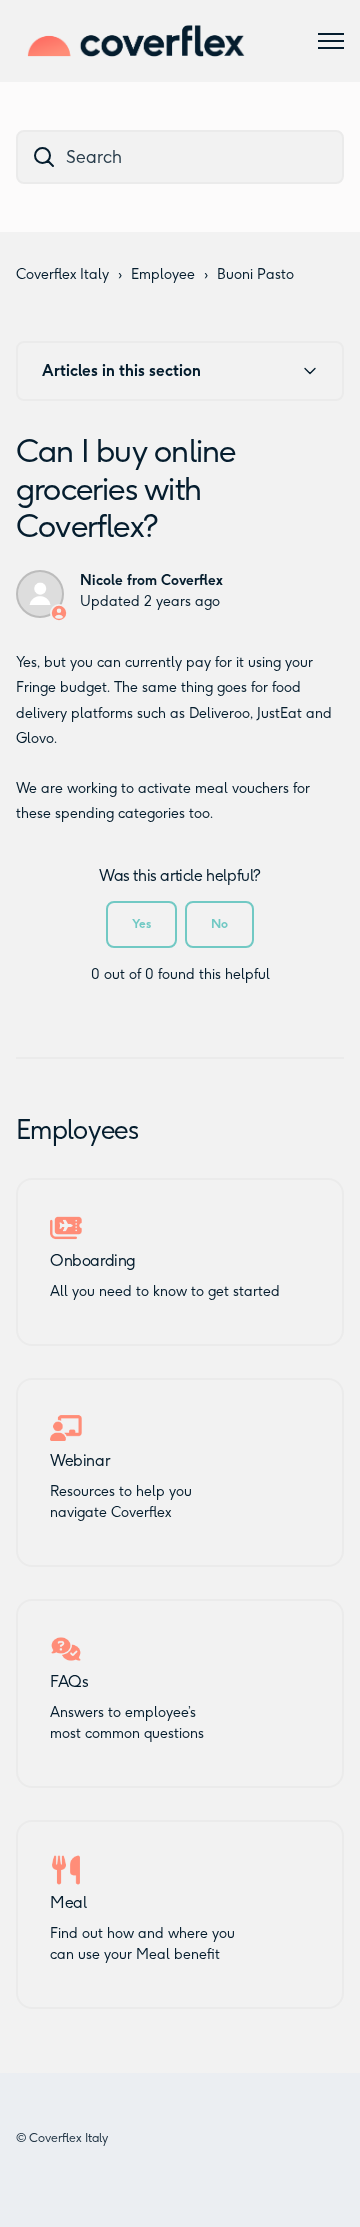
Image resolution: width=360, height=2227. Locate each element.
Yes (141, 923)
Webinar (79, 1461)
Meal (68, 1903)
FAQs (69, 1682)
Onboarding (93, 1261)
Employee (163, 274)
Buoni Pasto (255, 274)
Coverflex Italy (62, 274)
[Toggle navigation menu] (331, 41)
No (219, 923)
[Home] (136, 41)
